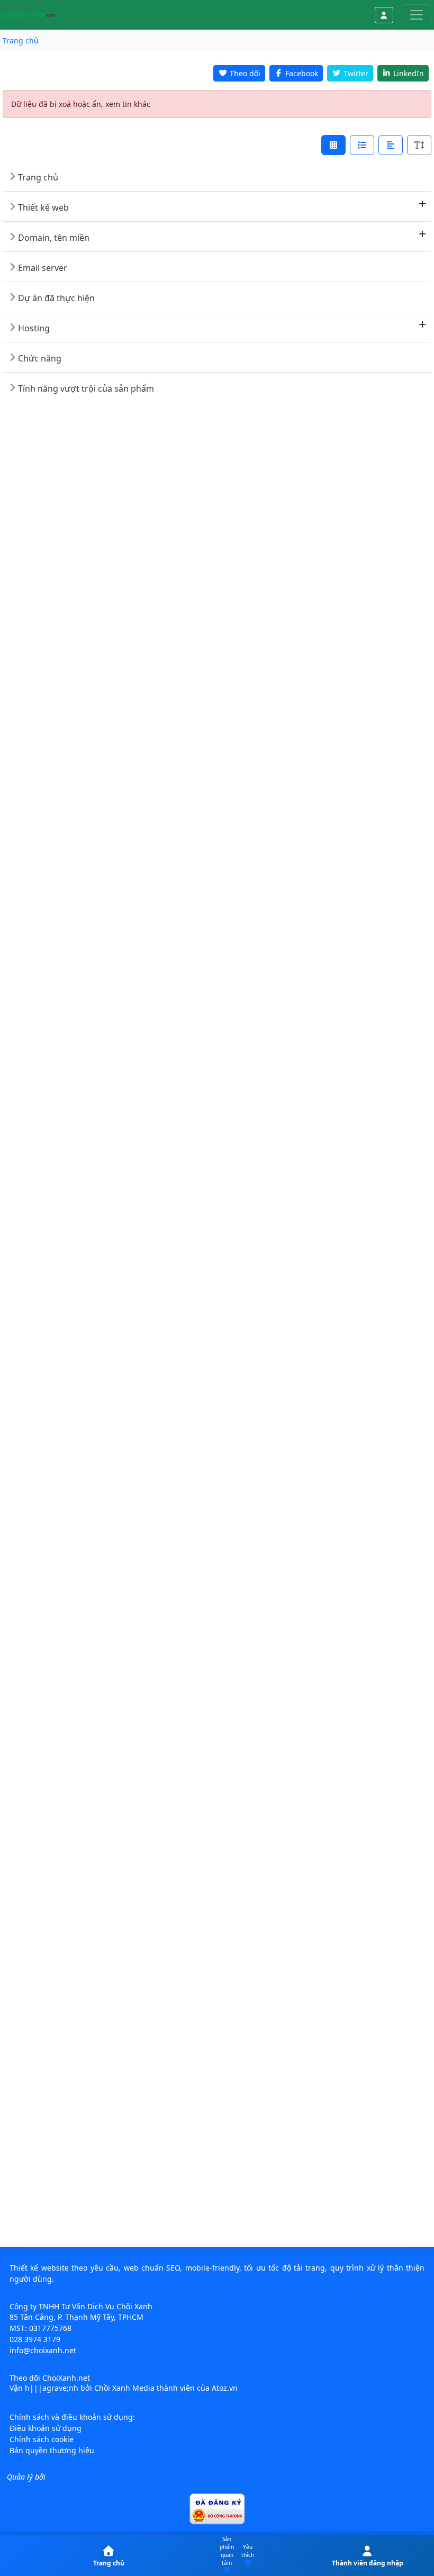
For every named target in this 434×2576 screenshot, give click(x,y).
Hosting (34, 328)
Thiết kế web (43, 207)
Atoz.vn (225, 2388)
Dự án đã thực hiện (56, 298)
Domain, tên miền (54, 238)
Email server (43, 268)
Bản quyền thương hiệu (52, 2450)
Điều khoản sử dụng (46, 2428)
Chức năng (40, 358)
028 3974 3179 (35, 2339)
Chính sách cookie (42, 2439)
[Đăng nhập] (384, 15)
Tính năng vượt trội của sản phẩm (86, 388)
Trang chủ (38, 177)
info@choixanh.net (43, 2350)
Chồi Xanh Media (124, 2388)
